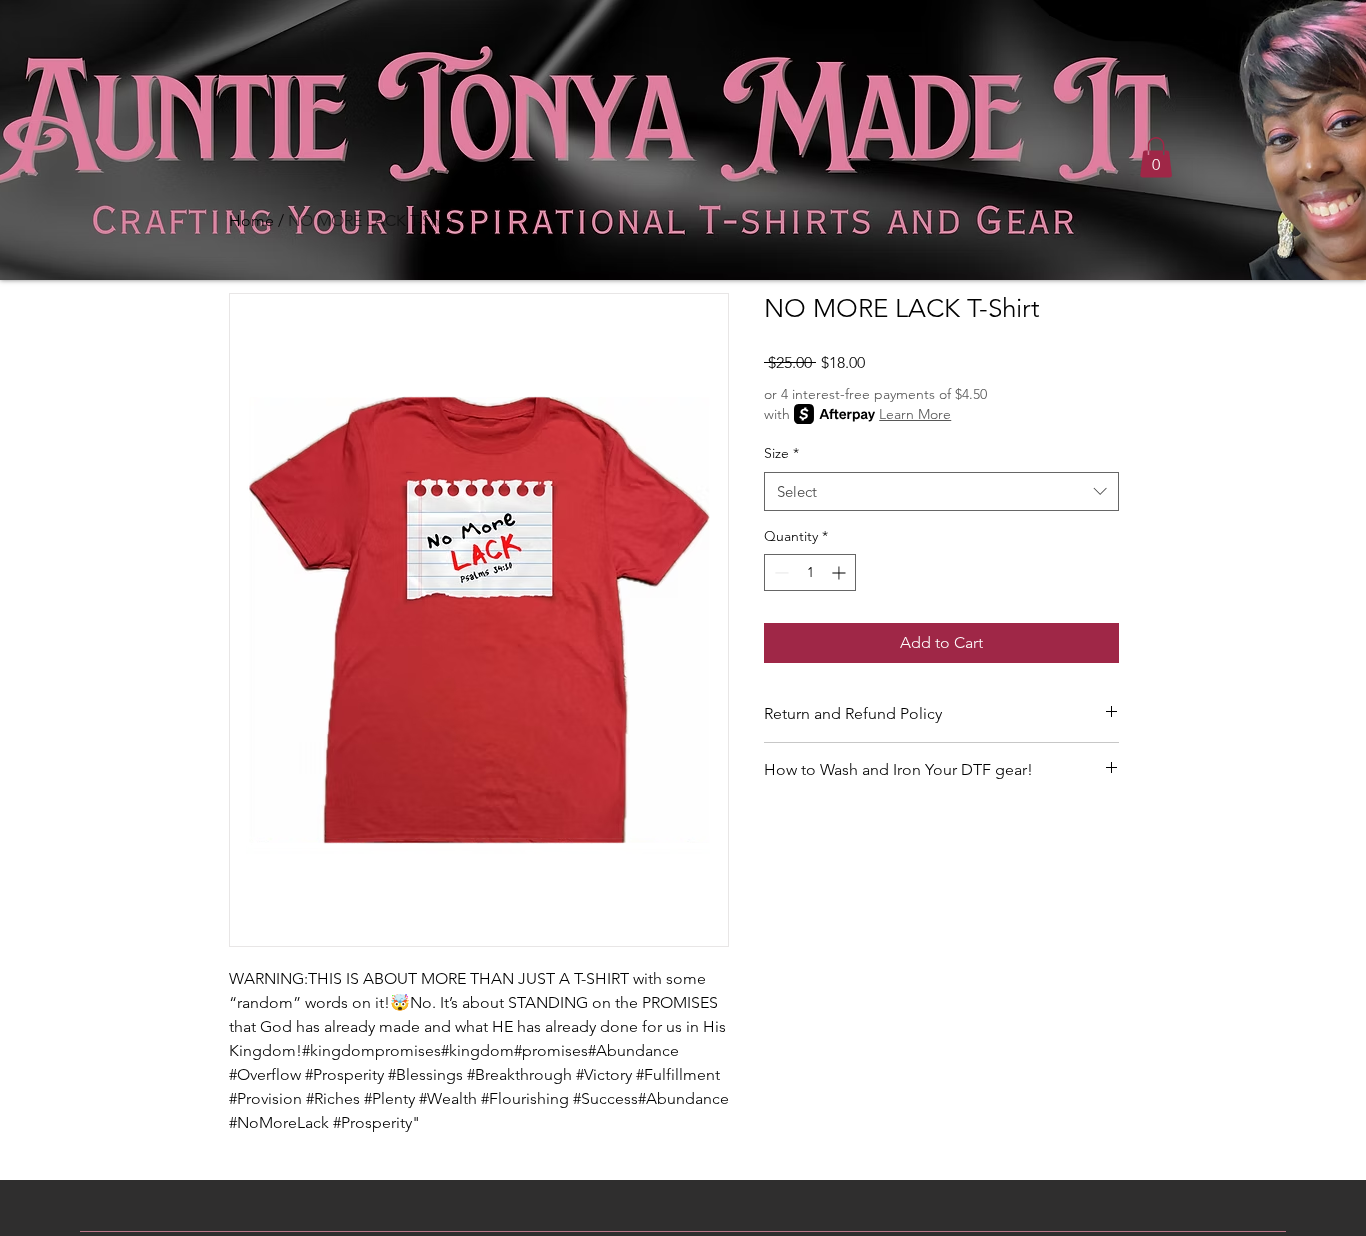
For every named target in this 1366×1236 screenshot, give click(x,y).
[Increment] (840, 572)
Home (251, 220)
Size (781, 453)
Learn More (915, 414)
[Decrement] (779, 572)
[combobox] (941, 491)
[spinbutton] (810, 572)
